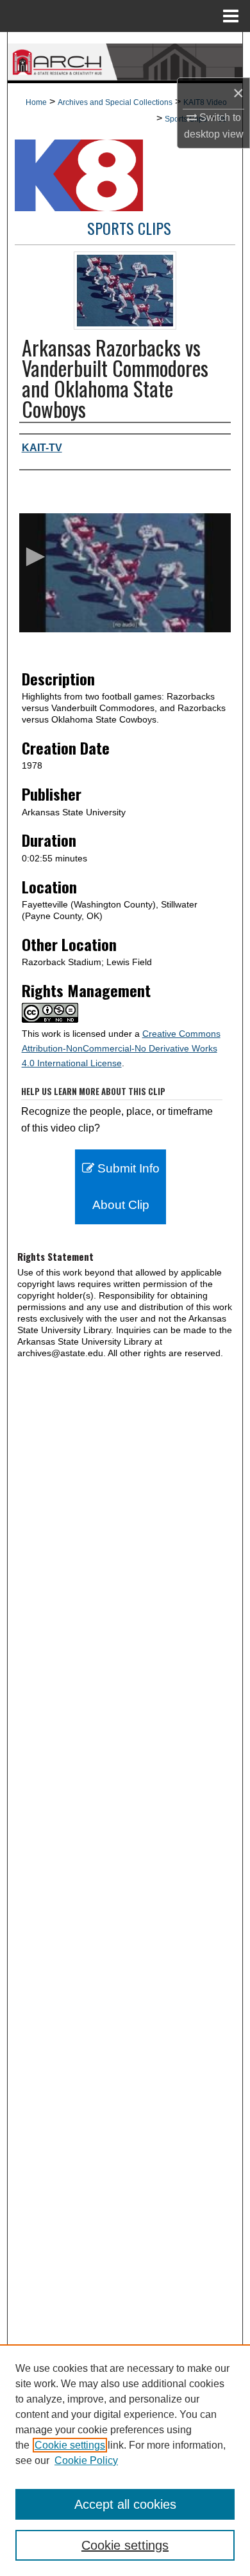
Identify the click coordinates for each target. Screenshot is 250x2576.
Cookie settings (70, 2445)
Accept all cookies (125, 2504)
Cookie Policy (86, 2460)
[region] (125, 2460)
